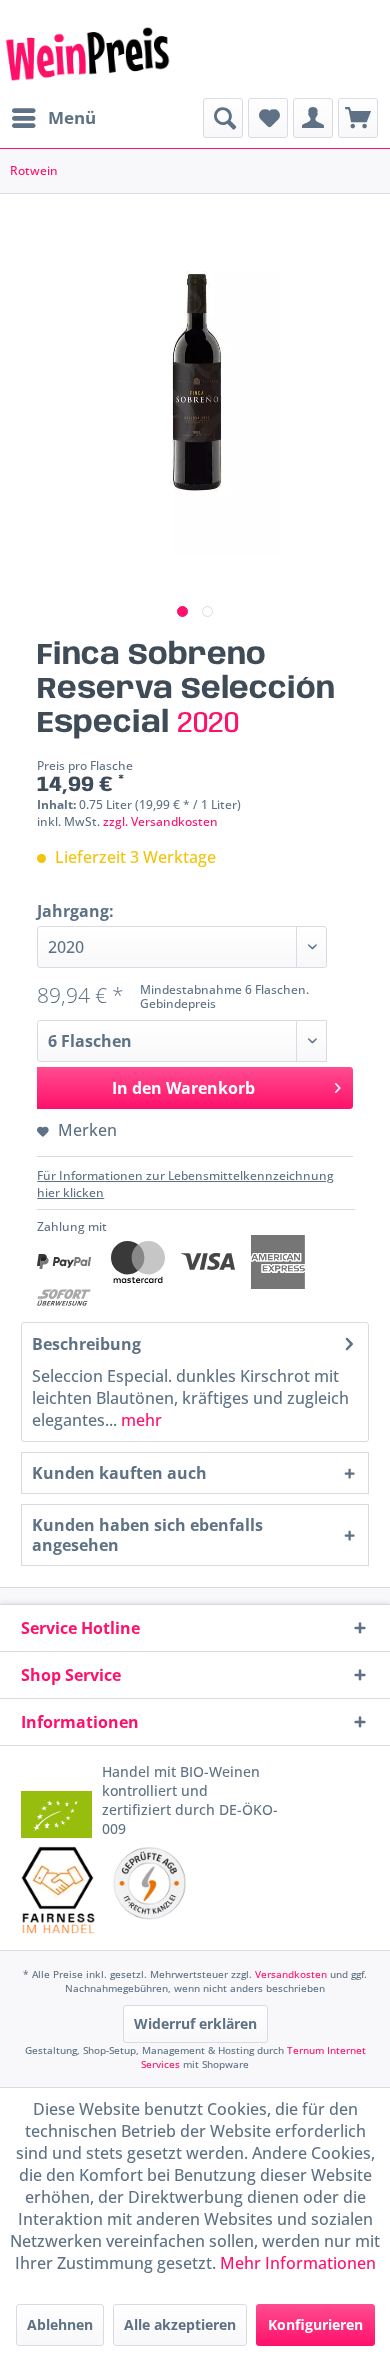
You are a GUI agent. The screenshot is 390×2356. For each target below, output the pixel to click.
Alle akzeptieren (180, 2324)
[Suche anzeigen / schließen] (223, 118)
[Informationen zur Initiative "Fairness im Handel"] (58, 1890)
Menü (72, 117)
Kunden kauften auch (119, 1473)
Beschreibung (86, 1344)
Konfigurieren (315, 2324)
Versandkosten (291, 1974)
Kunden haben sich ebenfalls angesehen (147, 1535)
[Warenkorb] (358, 118)
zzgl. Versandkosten (160, 821)
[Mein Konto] (313, 118)
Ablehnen (60, 2324)
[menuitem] (53, 118)
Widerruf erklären (195, 2023)
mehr (139, 1420)
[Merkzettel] (268, 118)
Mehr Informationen (298, 2263)
